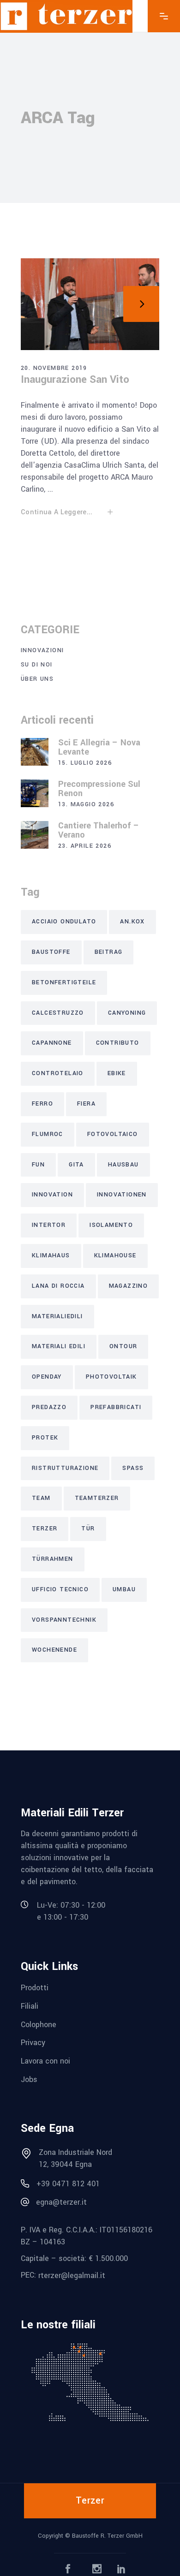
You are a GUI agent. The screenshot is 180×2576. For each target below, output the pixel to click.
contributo (118, 1043)
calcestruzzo (58, 1013)
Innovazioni (42, 650)
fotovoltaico (113, 1134)
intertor (49, 1225)
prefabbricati (116, 1407)
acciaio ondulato (64, 922)
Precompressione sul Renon (99, 789)
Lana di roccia (58, 1286)
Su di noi (37, 665)
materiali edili (59, 1346)
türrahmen (53, 1559)
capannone (52, 1043)
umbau (124, 1589)
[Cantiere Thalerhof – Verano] (35, 835)
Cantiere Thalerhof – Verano (99, 830)
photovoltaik (111, 1377)
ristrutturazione (65, 1468)
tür (88, 1529)
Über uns (37, 679)
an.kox (132, 922)
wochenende (54, 1650)
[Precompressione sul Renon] (35, 793)
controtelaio (58, 1073)
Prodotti (35, 1988)
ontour (123, 1346)
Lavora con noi (45, 2061)
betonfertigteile (64, 982)
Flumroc (48, 1134)
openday (47, 1377)
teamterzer (97, 1498)
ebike (117, 1073)
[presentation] (39, 304)
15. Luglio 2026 (85, 763)
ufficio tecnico (60, 1589)
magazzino (129, 1286)
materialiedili (57, 1316)
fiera (86, 1104)
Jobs (29, 2079)
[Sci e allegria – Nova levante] (35, 752)
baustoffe (51, 952)
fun (38, 1165)
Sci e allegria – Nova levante (99, 747)
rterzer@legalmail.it (72, 2276)
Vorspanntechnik (64, 1620)
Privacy (33, 2043)
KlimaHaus (51, 1255)
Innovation (52, 1195)
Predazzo (49, 1407)
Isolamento (111, 1225)
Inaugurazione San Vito (75, 380)
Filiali (30, 2006)
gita (76, 1165)
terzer (45, 1529)
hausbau (123, 1165)
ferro (42, 1104)
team (41, 1498)
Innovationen (122, 1195)
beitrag (109, 952)
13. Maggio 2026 (86, 804)
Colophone (39, 2024)
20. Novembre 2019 (54, 368)
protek (45, 1438)
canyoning (127, 1013)
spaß (133, 1468)
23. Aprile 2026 (85, 846)
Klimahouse (115, 1255)
